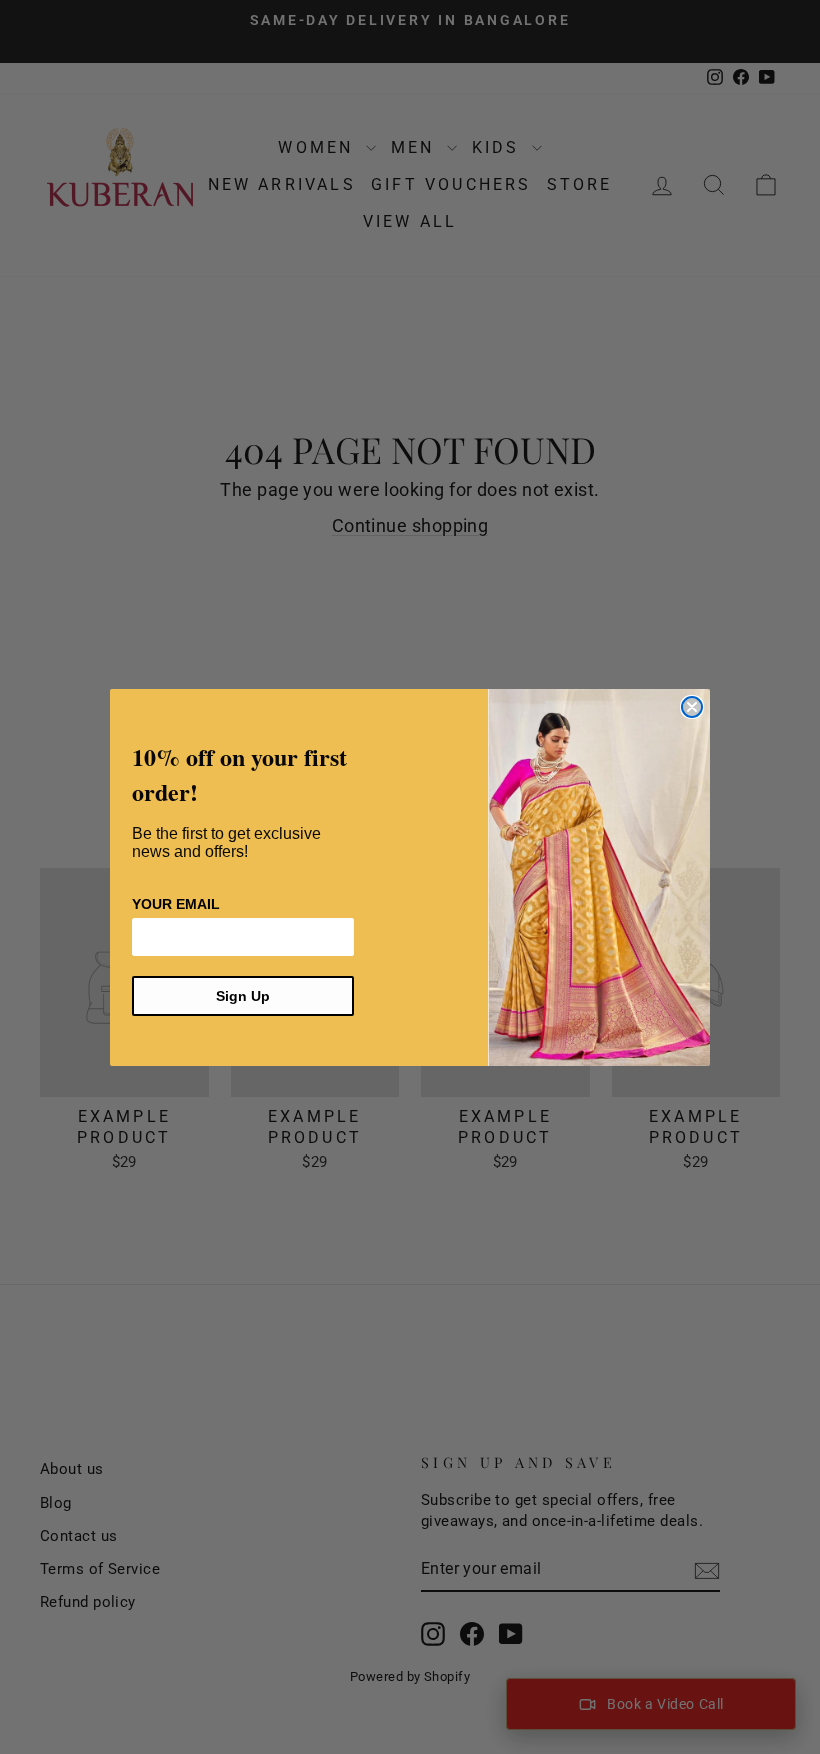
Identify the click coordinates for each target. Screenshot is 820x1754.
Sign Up (243, 996)
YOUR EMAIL (176, 904)
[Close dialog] (692, 707)
